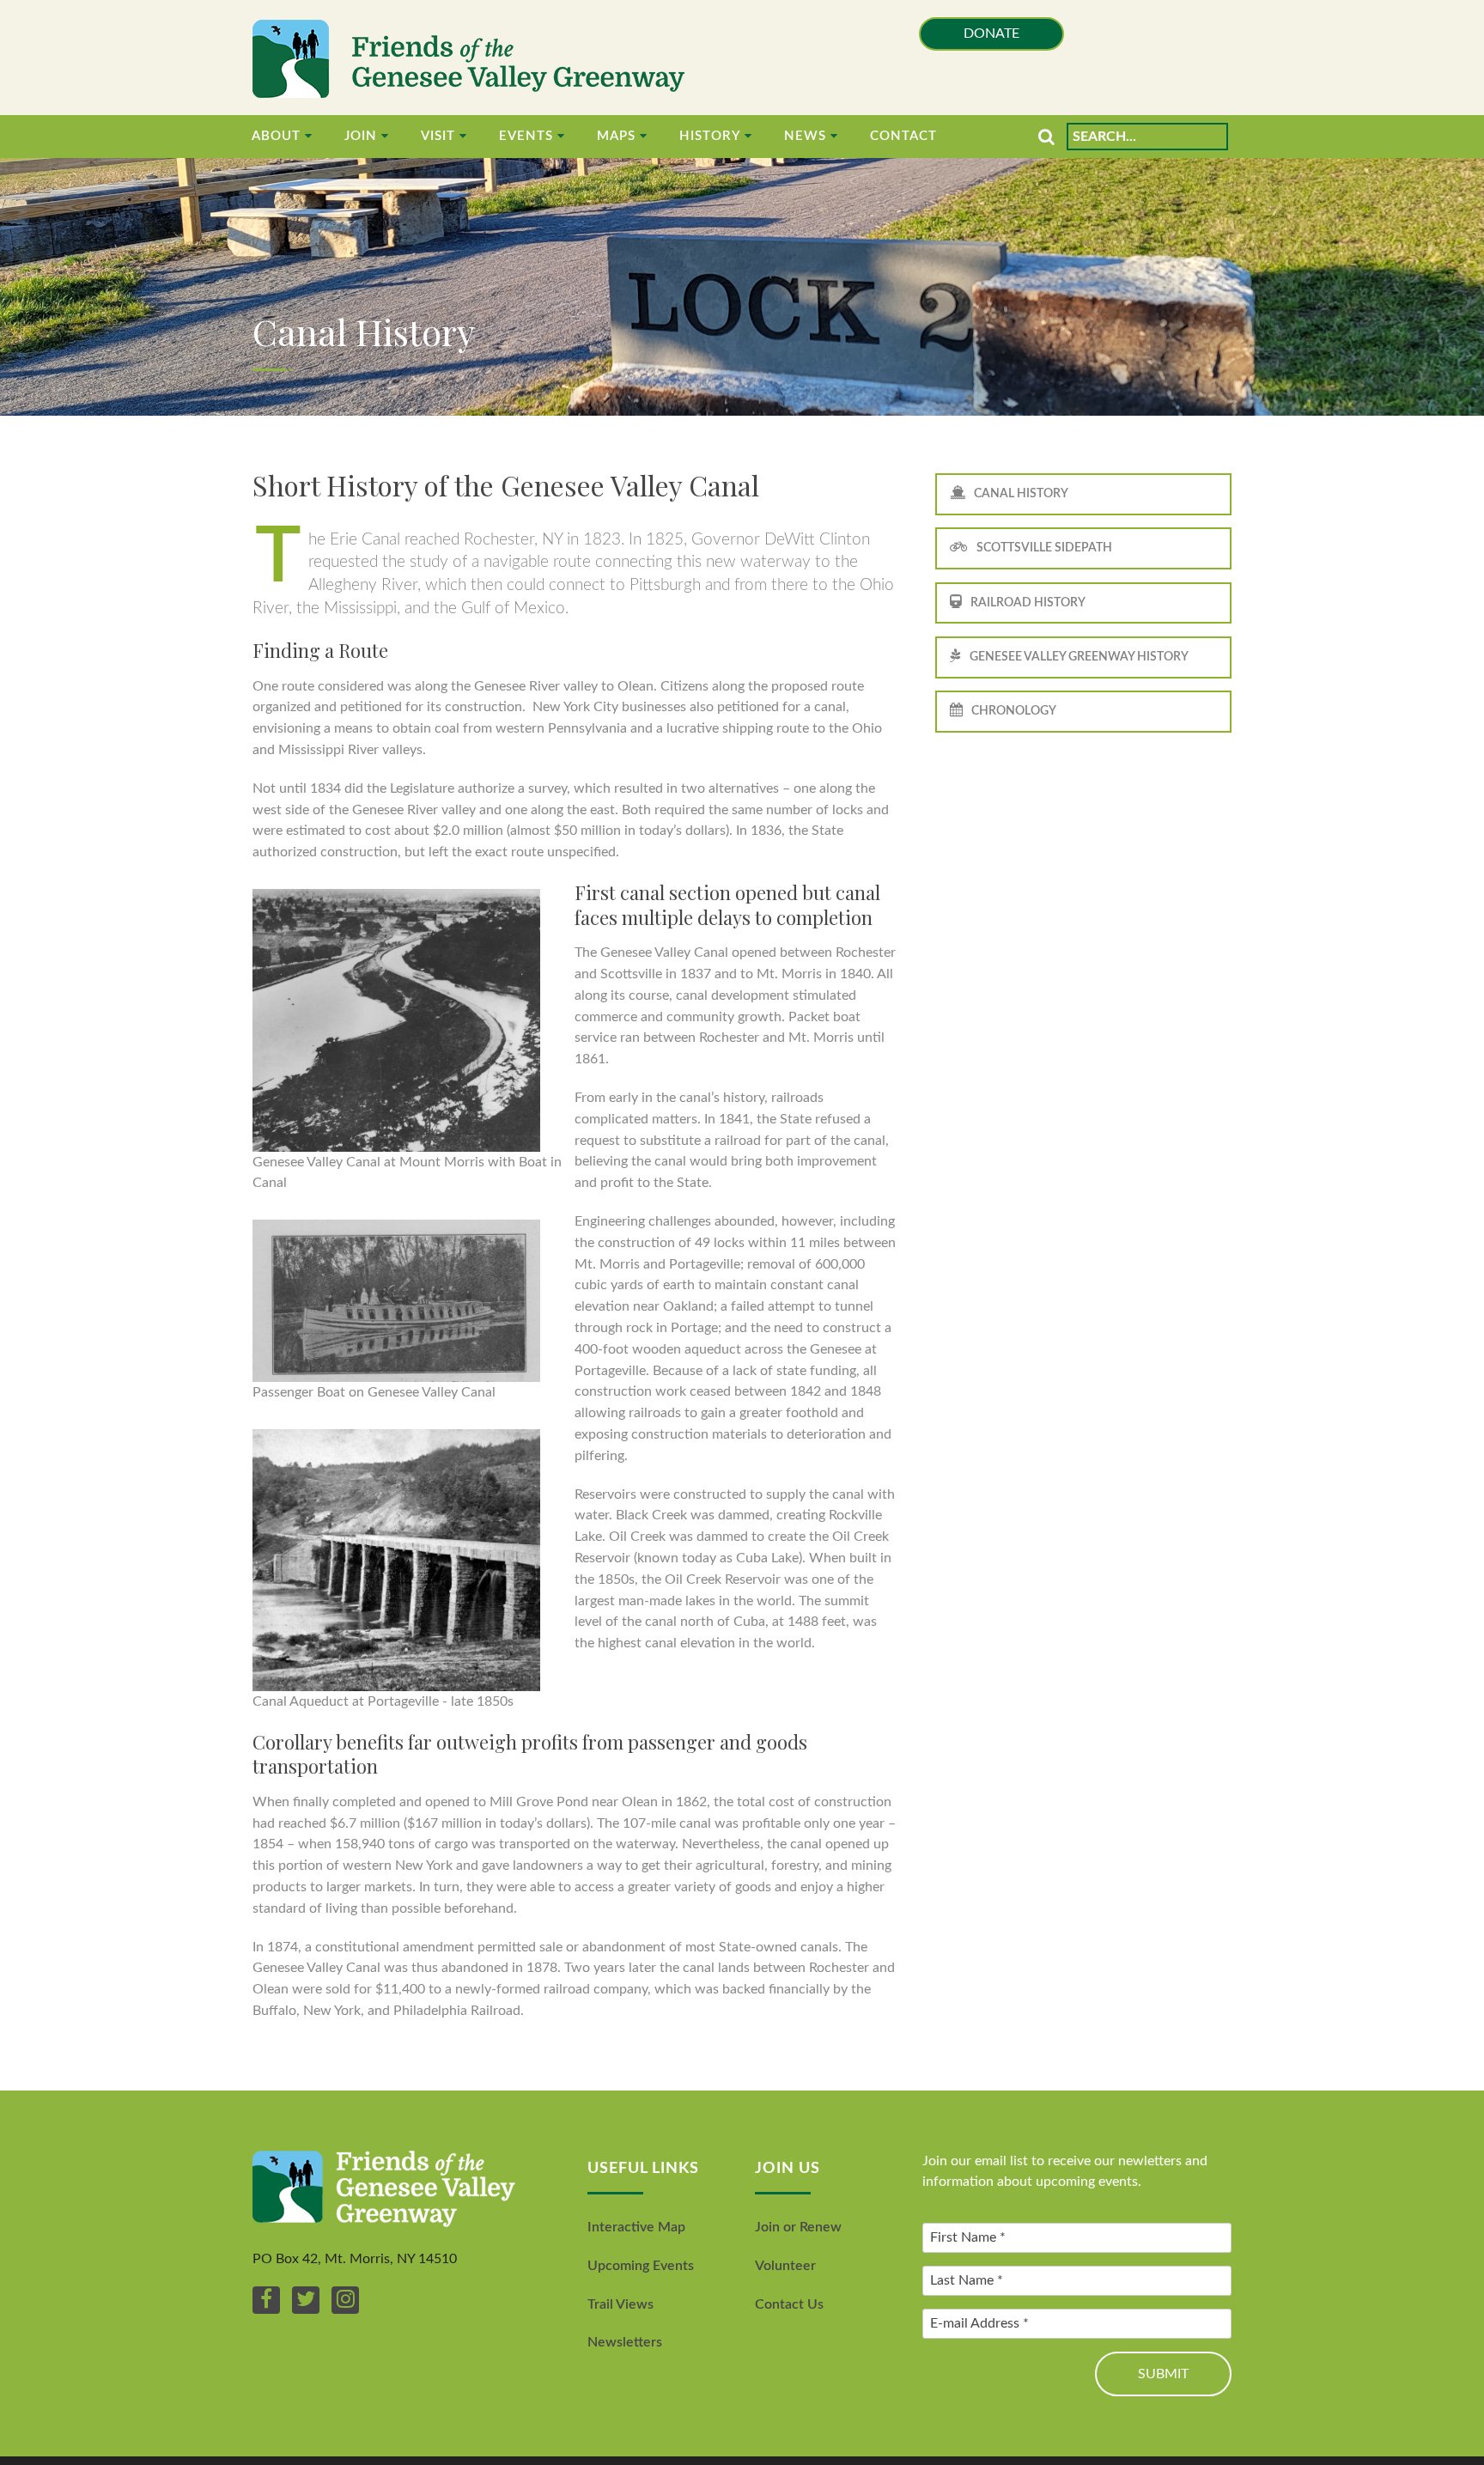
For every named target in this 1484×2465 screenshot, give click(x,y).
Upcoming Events (641, 2266)
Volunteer (785, 2266)
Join (361, 136)
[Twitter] (306, 2300)
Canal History (1021, 493)
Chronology (1014, 711)
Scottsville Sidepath (1044, 548)
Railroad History (1028, 603)
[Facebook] (266, 2300)
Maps (616, 136)
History (710, 136)
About (276, 136)
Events (526, 136)
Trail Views (620, 2304)
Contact (903, 136)
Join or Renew (798, 2227)
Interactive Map (636, 2227)
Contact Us (789, 2304)
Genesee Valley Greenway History (1079, 657)
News (805, 136)
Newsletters (625, 2342)
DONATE (991, 33)
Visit (438, 136)
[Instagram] (345, 2300)
